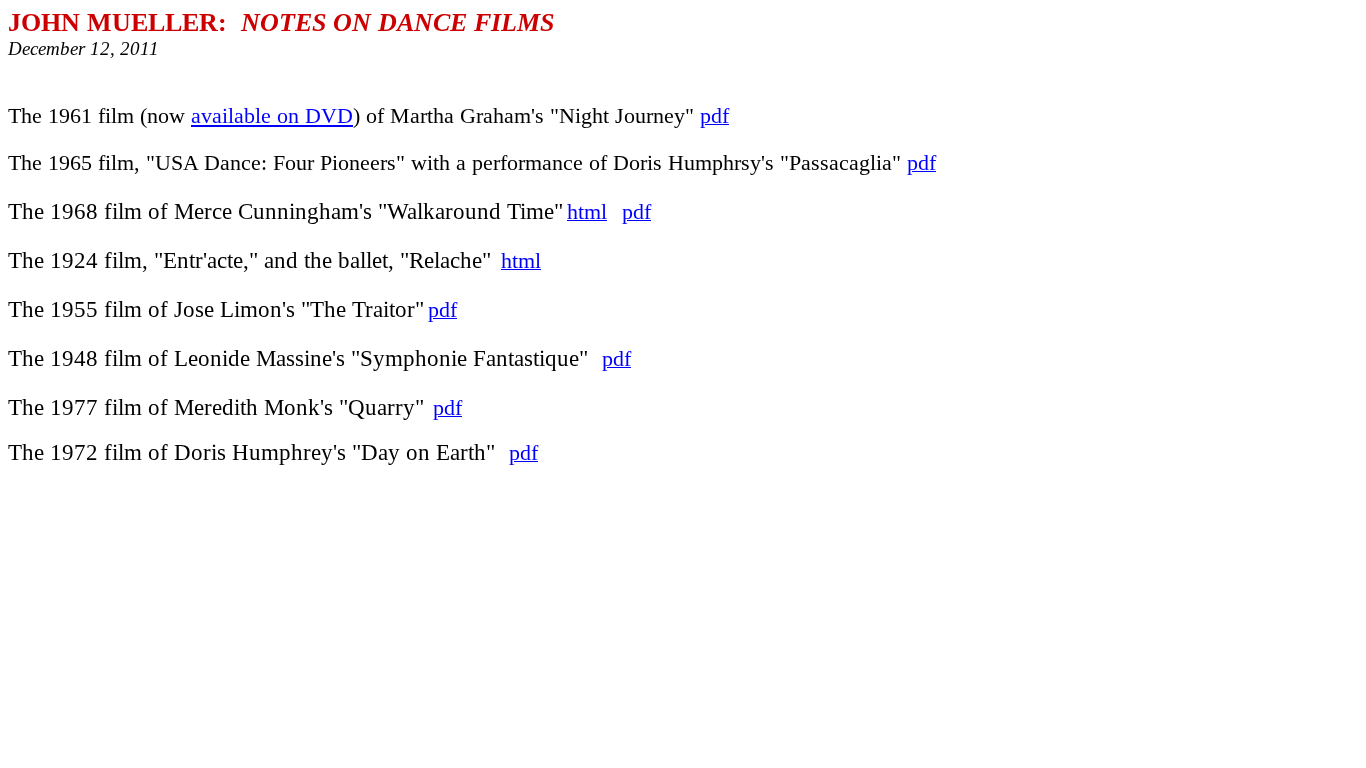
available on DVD (272, 116)
